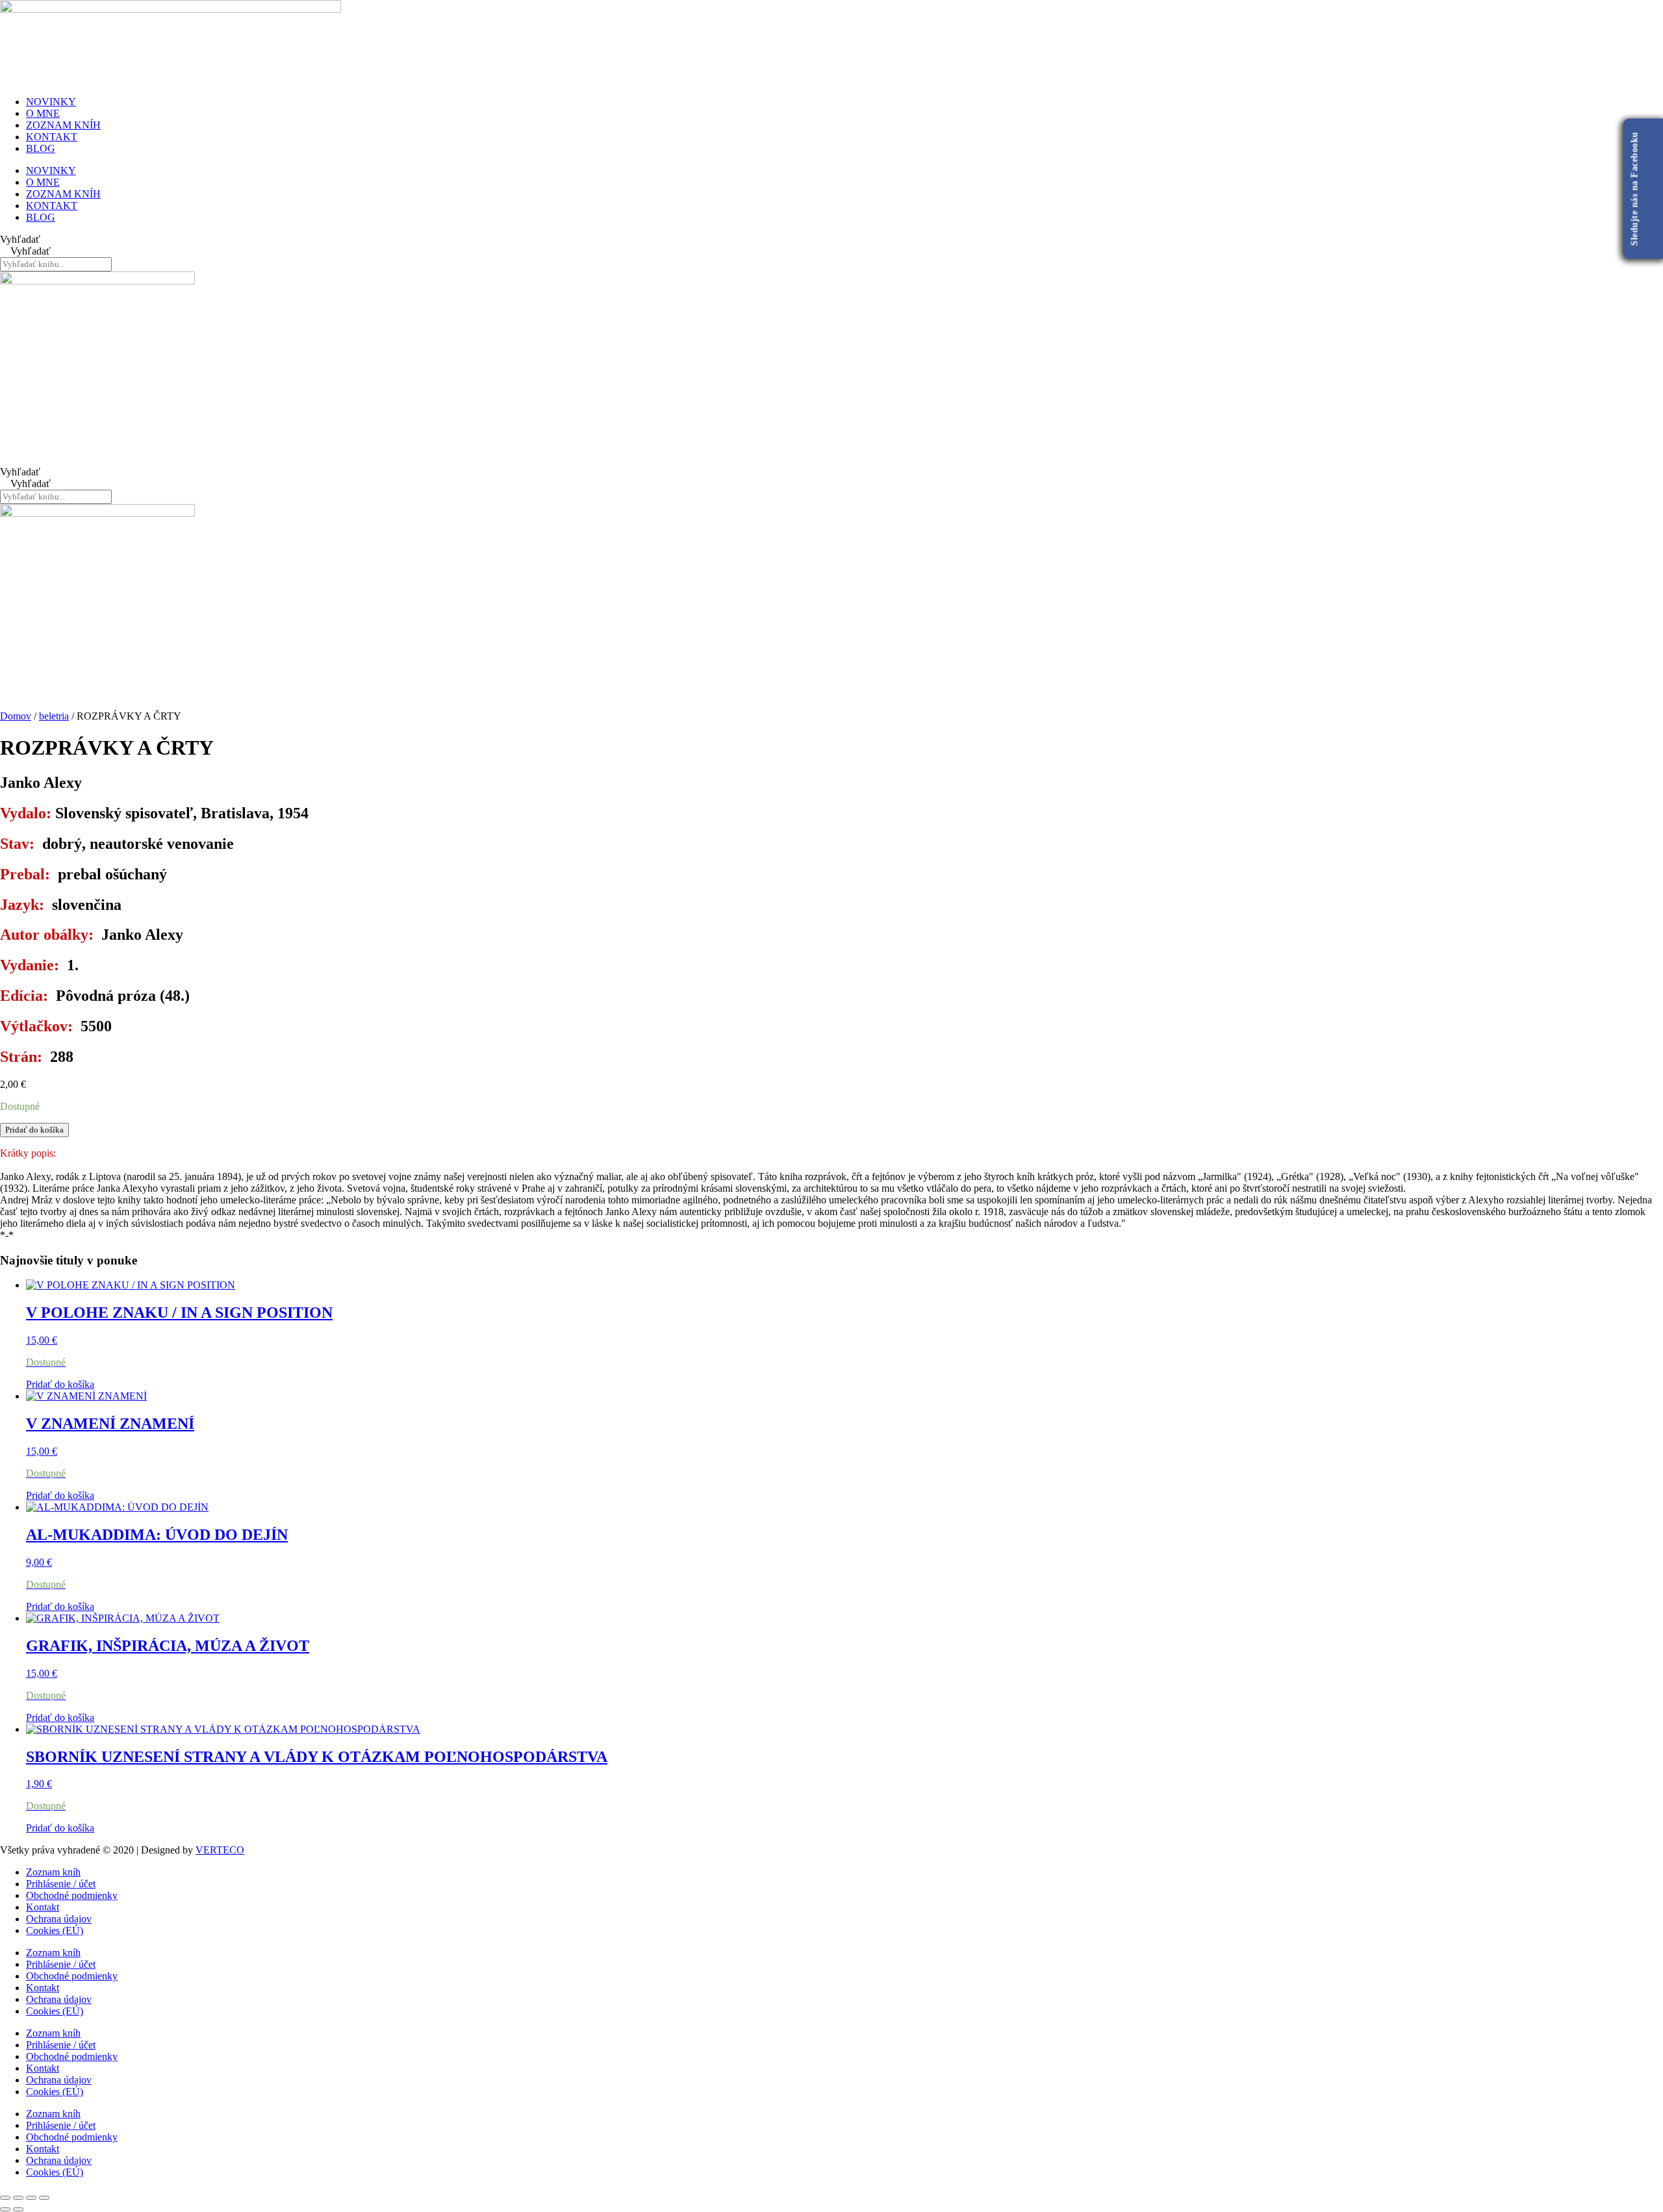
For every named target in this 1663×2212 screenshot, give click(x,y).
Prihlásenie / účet (61, 1884)
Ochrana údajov (59, 1919)
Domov (16, 716)
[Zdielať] (31, 2198)
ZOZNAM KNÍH (63, 125)
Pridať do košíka (34, 1130)
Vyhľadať (20, 239)
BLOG (41, 148)
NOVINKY (51, 102)
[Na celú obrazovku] (18, 2198)
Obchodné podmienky (72, 1895)
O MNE (43, 113)
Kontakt (43, 1907)
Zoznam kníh (53, 1872)
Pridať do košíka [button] (60, 1384)
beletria (54, 716)
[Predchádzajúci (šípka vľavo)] (5, 2209)
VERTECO (220, 1850)
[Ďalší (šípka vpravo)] (18, 2209)
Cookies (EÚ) (55, 1930)
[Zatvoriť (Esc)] (44, 2198)
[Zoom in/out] (5, 2198)
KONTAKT (52, 137)
